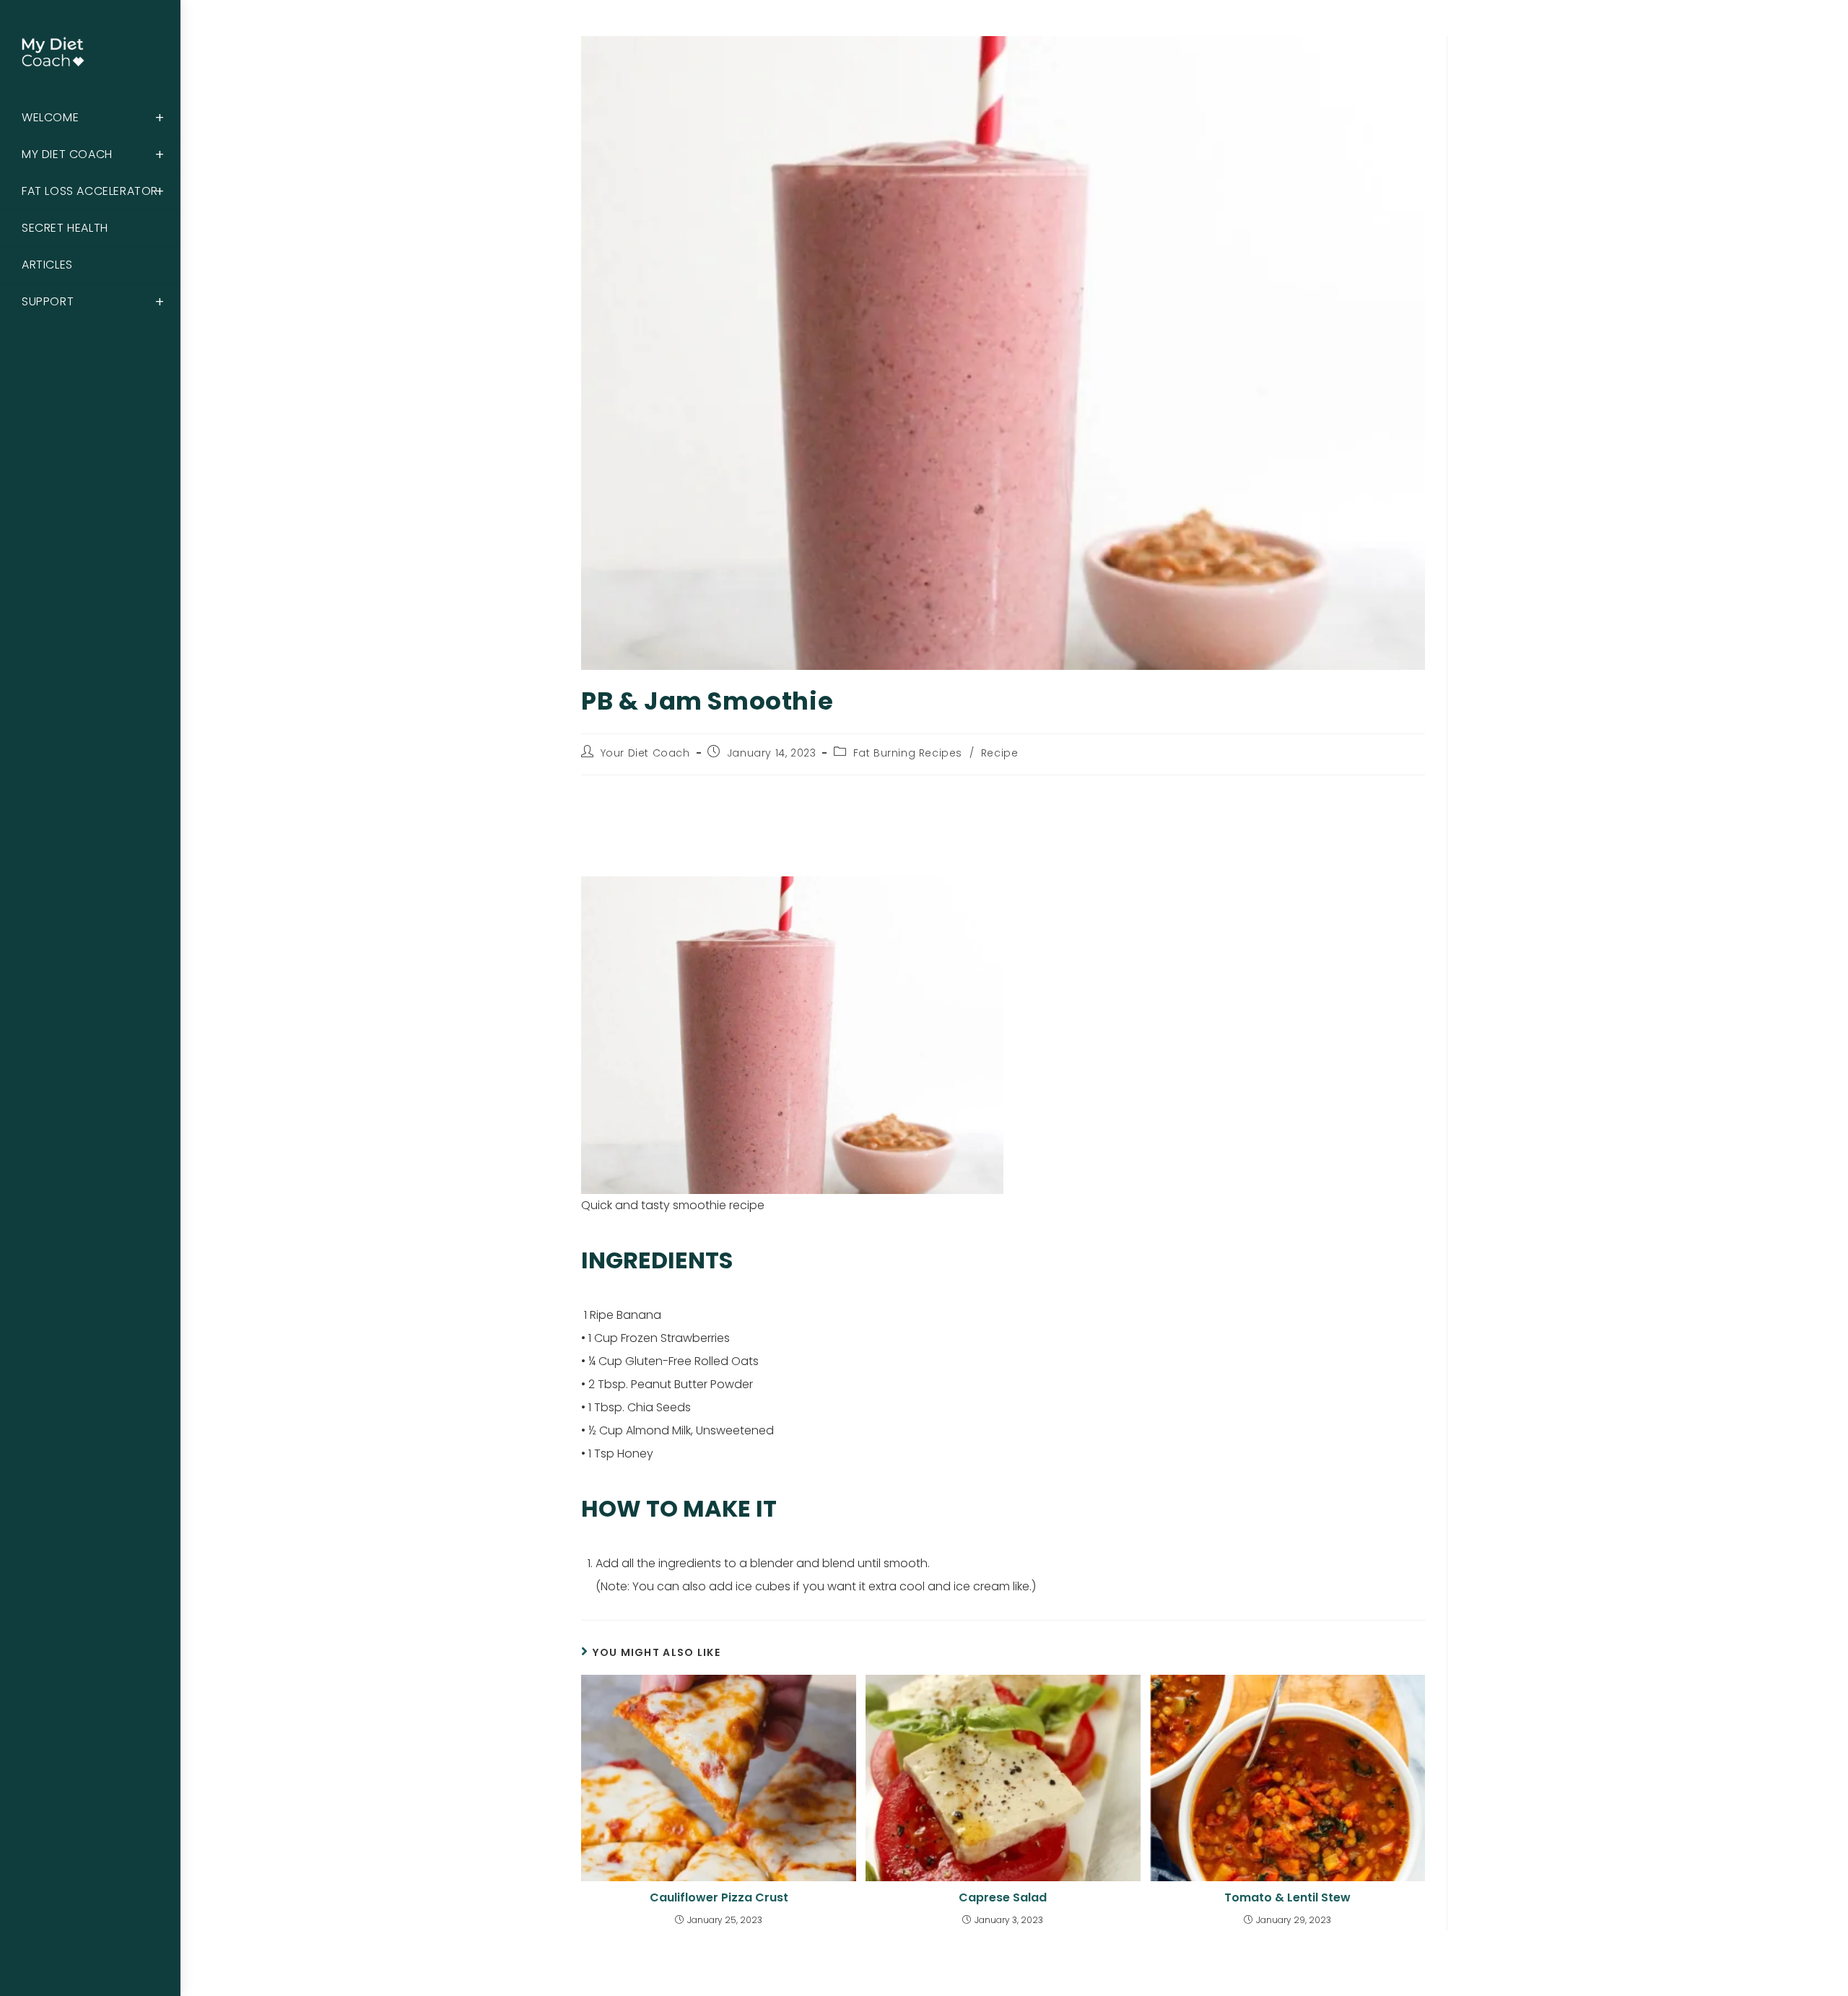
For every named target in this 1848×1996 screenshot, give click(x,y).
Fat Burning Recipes (908, 753)
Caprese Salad (1003, 1898)
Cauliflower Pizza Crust (719, 1898)
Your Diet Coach (645, 753)
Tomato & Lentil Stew (1287, 1898)
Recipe (1000, 753)
